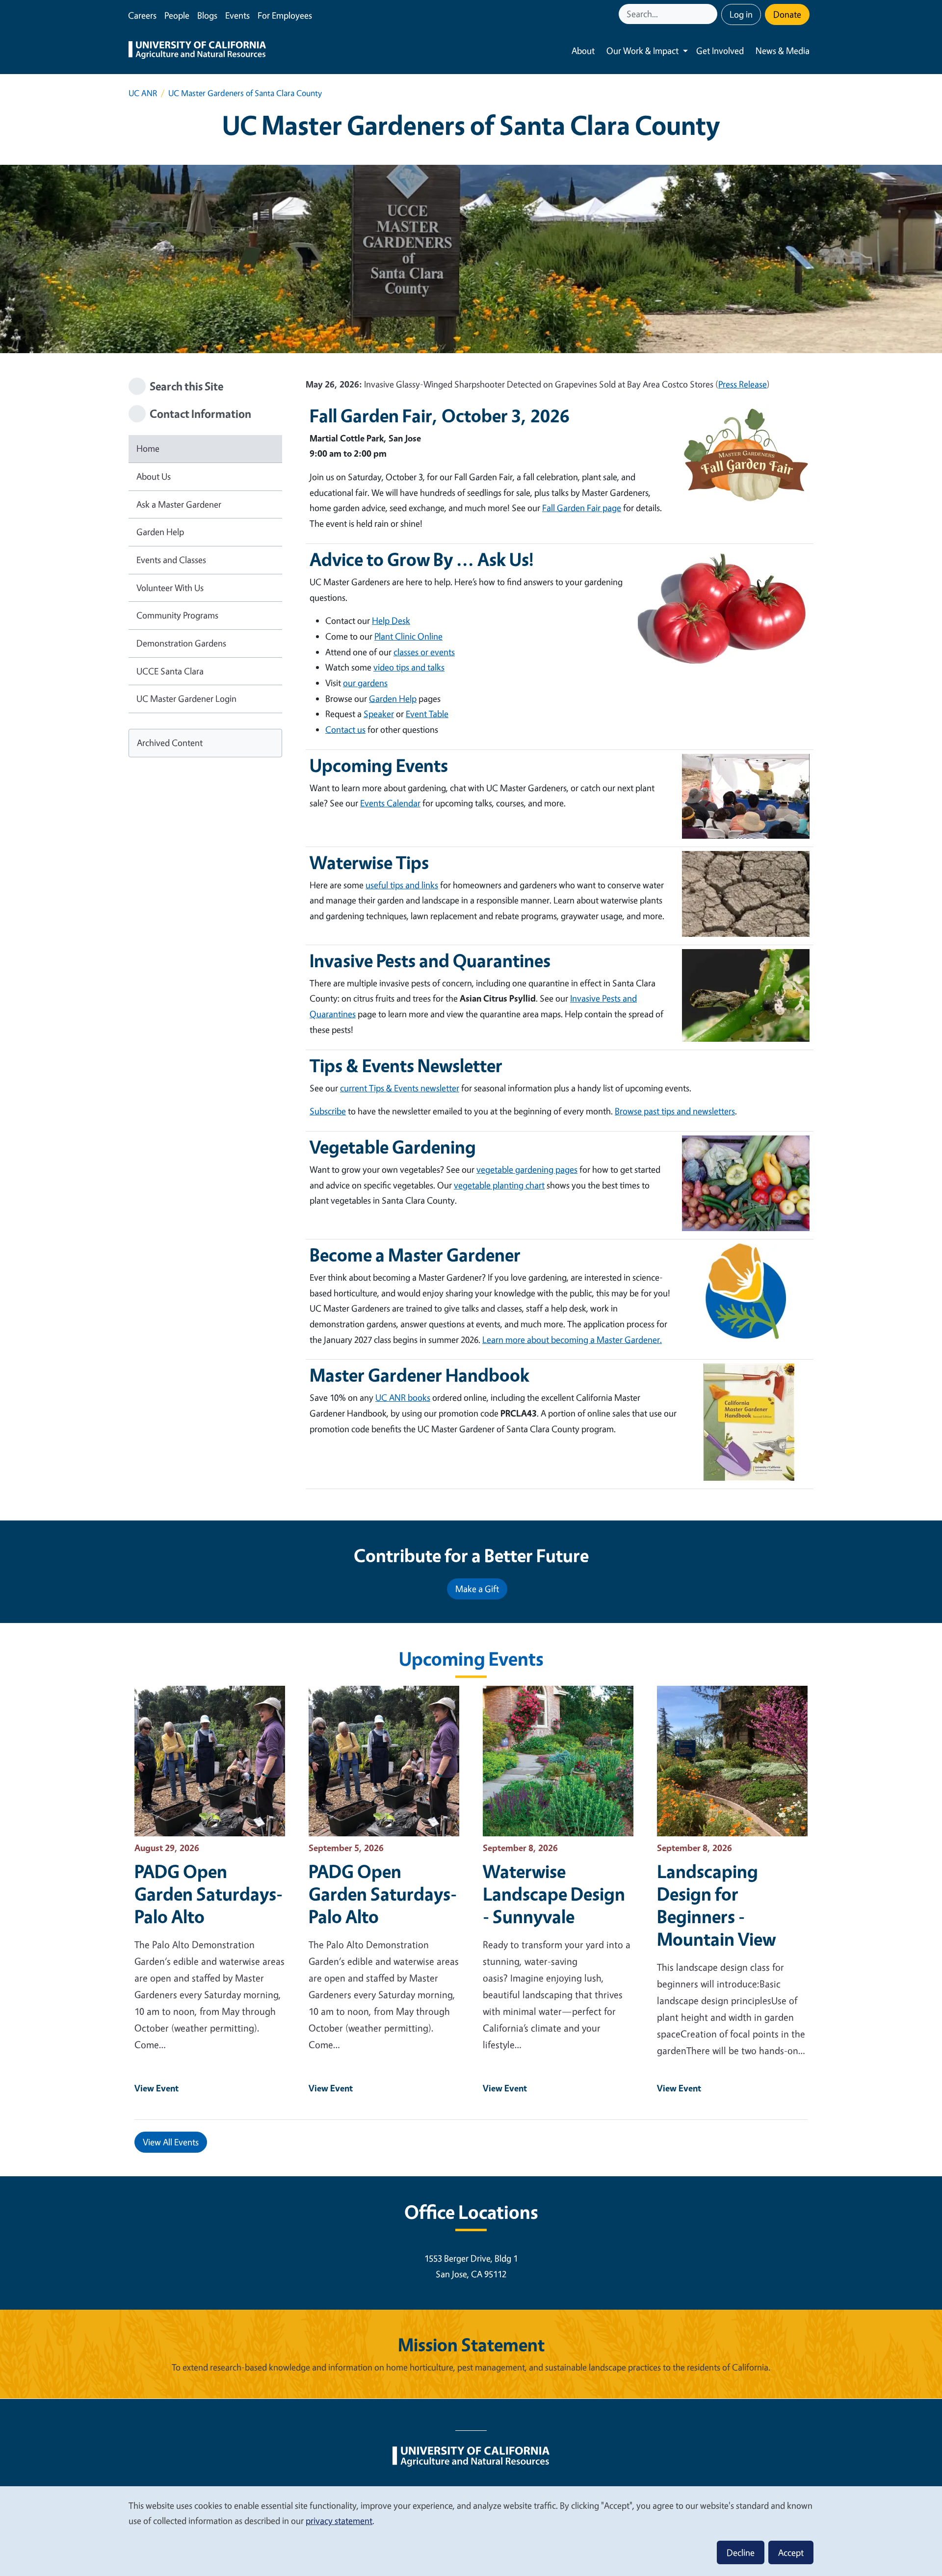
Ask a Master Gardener (179, 504)
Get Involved (720, 51)
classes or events (424, 652)
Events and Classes (171, 560)
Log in (741, 14)
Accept (791, 2552)
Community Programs (177, 615)
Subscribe (328, 1111)
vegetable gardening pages (527, 1169)
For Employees (285, 15)
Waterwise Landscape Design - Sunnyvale (554, 1894)
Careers (142, 15)
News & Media (783, 51)
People (177, 15)
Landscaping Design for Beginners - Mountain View (716, 1905)
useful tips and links (402, 885)
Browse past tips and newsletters (675, 1111)
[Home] (197, 51)
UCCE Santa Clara (170, 671)
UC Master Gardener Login (186, 698)
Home (148, 448)
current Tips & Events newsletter (400, 1088)
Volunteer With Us (170, 588)
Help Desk (391, 620)
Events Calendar (390, 803)
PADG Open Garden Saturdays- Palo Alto (209, 1894)
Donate (787, 14)
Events (237, 15)
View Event (157, 2088)
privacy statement (339, 2521)
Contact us (345, 729)
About (583, 51)
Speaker (379, 714)
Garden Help (160, 532)
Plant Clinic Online (408, 636)
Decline (741, 2552)
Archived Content (170, 743)
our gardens (365, 683)
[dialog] (471, 2531)
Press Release (743, 384)
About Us (154, 476)
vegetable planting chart (499, 1185)
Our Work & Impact (642, 51)
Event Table (427, 714)
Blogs (207, 15)
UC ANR (143, 93)
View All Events (171, 2142)
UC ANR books (403, 1397)
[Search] (711, 14)
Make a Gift (477, 1589)
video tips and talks (409, 667)
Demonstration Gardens (181, 643)
